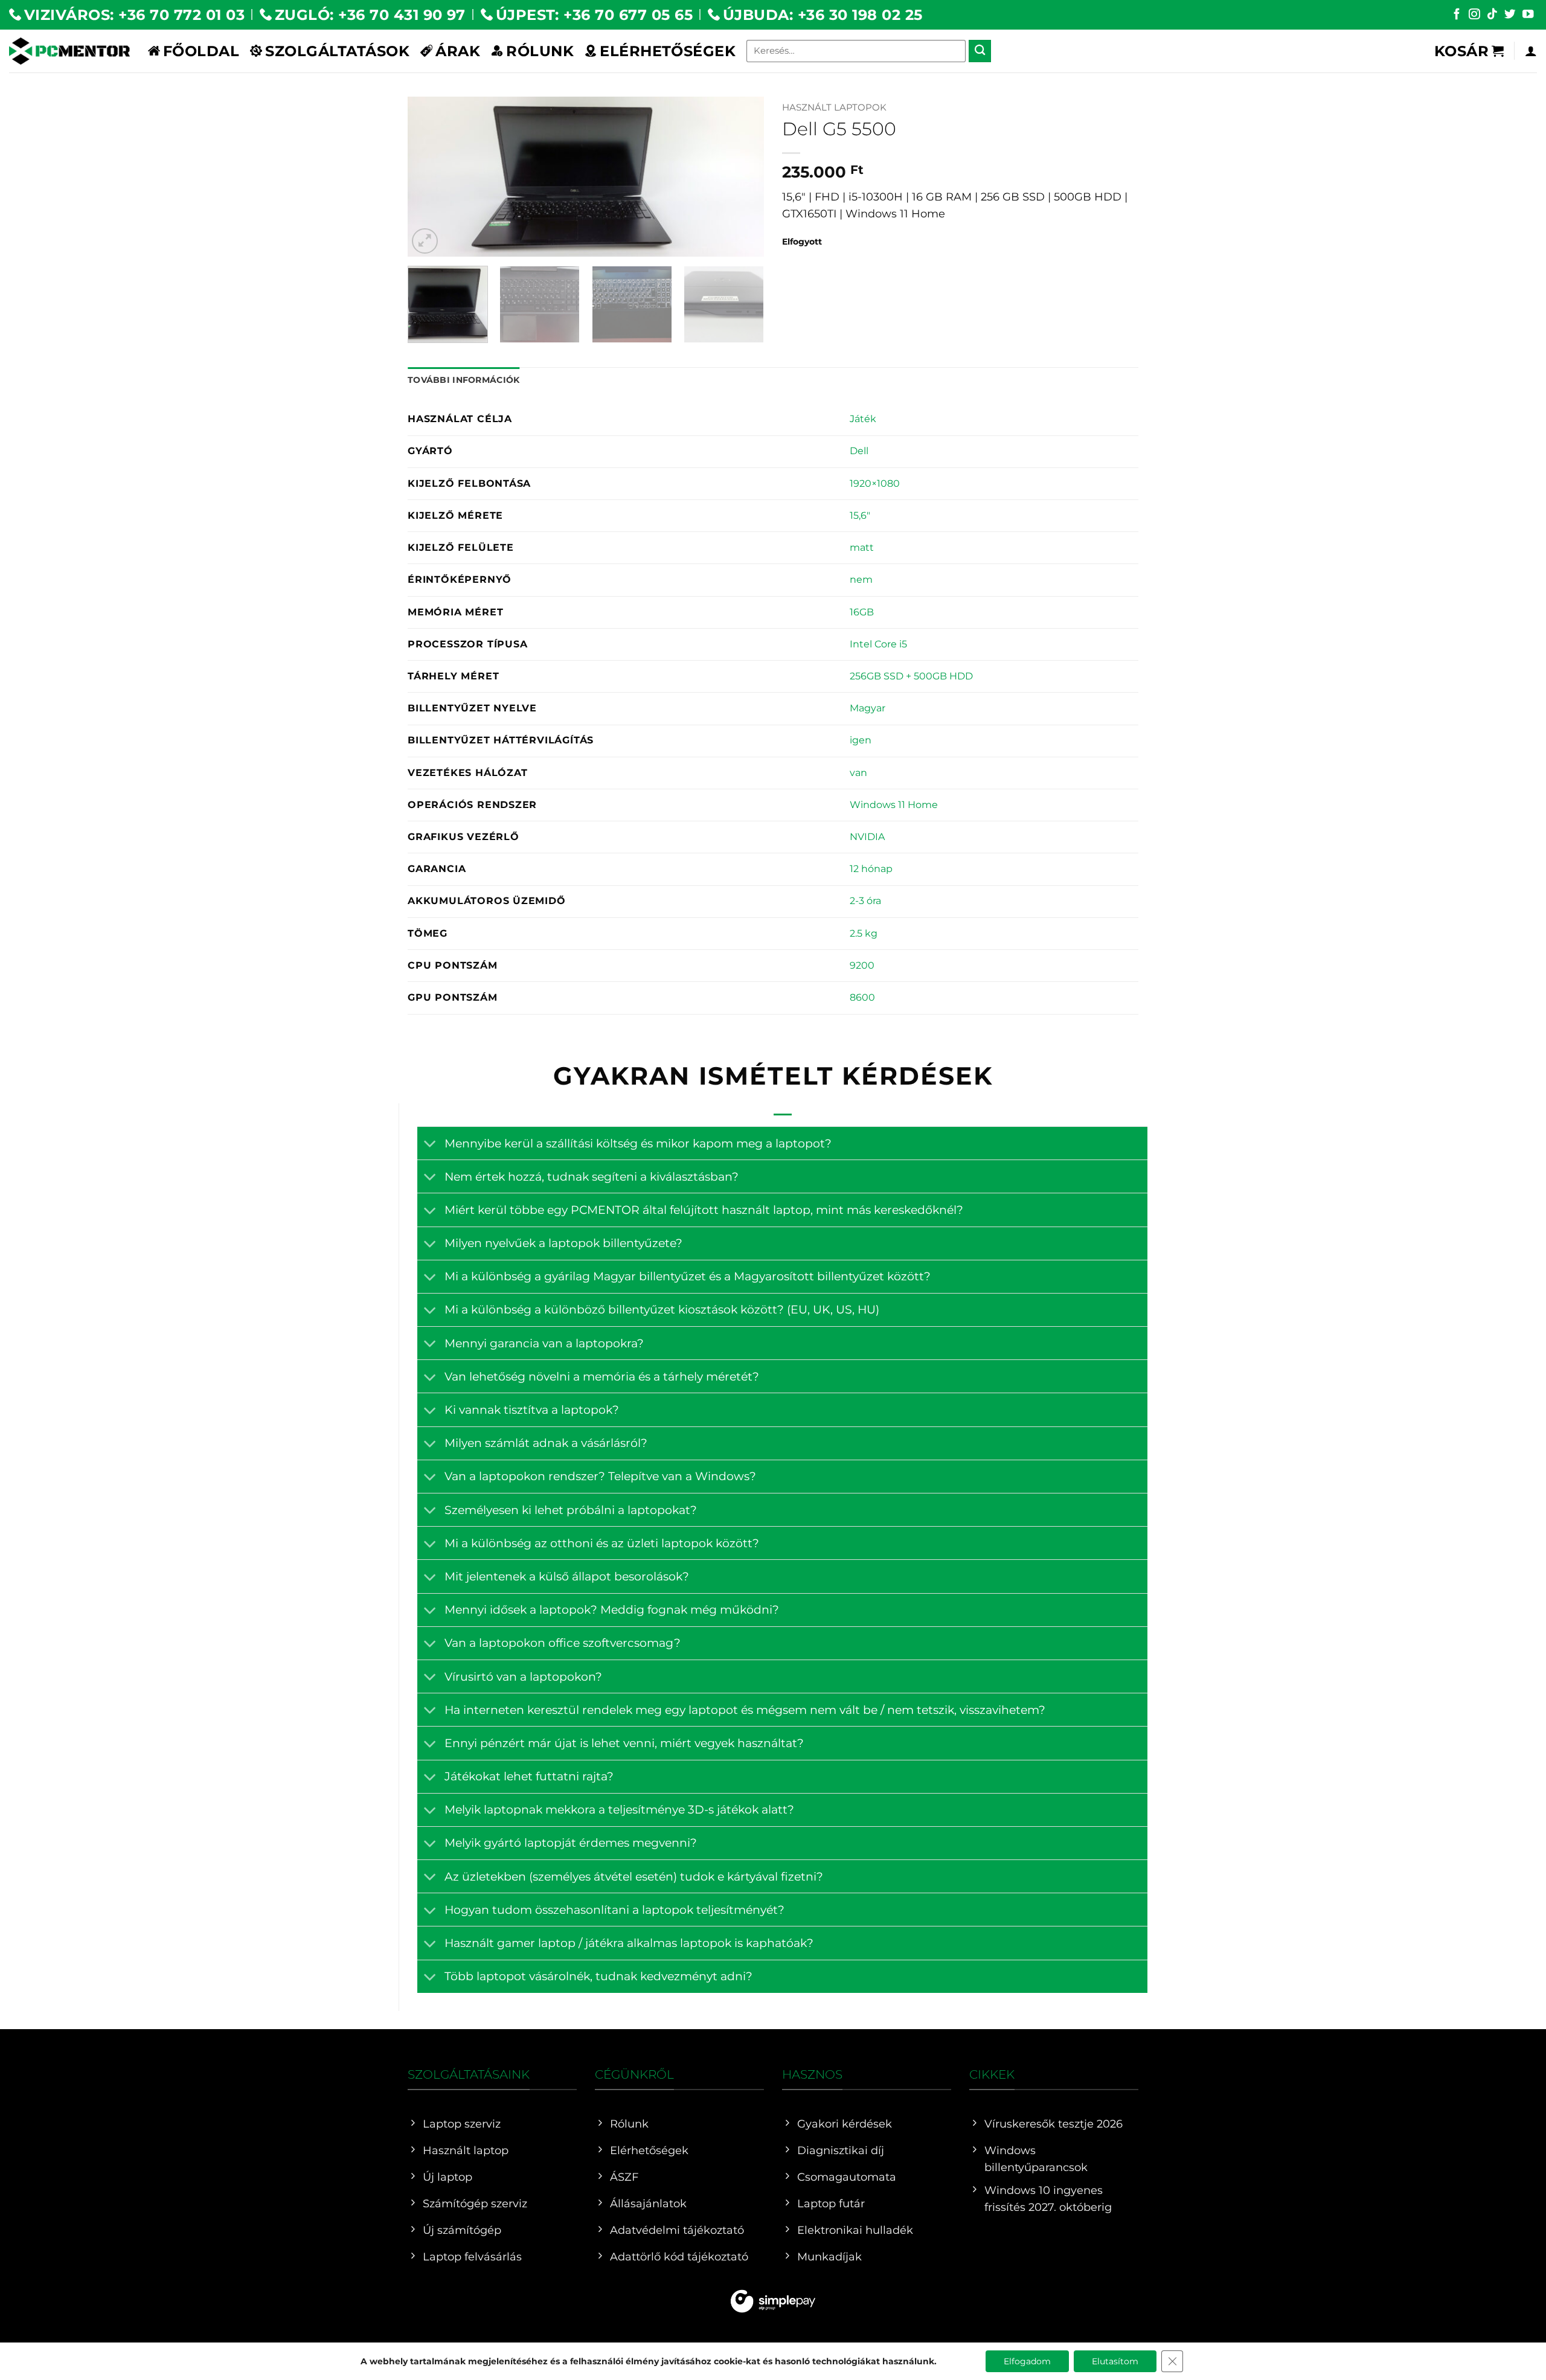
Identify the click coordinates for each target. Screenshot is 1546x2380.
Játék (863, 419)
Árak (458, 51)
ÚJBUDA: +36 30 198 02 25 (823, 14)
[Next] (742, 177)
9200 (862, 965)
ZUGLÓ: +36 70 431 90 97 (370, 14)
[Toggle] (430, 1145)
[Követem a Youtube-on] (1528, 15)
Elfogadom (1027, 2361)
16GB (862, 612)
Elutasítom (1115, 2361)
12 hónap (871, 869)
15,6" (860, 515)
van (858, 773)
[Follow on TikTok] (1492, 15)
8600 (862, 997)
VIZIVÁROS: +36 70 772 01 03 (134, 14)
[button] (1469, 51)
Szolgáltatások (337, 51)
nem (861, 579)
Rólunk (540, 51)
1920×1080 (875, 483)
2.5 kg (864, 933)
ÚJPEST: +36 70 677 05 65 (595, 14)
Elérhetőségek (668, 51)
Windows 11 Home (894, 805)
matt (862, 547)
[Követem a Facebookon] (1457, 15)
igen (861, 740)
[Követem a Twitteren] (1510, 15)
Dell (859, 451)
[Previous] (430, 177)
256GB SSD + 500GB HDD (911, 676)
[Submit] (980, 51)
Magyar (868, 708)
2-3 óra (865, 901)
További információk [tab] (463, 380)
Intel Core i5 (878, 644)
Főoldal (201, 51)
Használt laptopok (834, 107)
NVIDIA (867, 837)
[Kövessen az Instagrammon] (1474, 15)
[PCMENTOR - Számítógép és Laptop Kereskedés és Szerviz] (69, 51)
